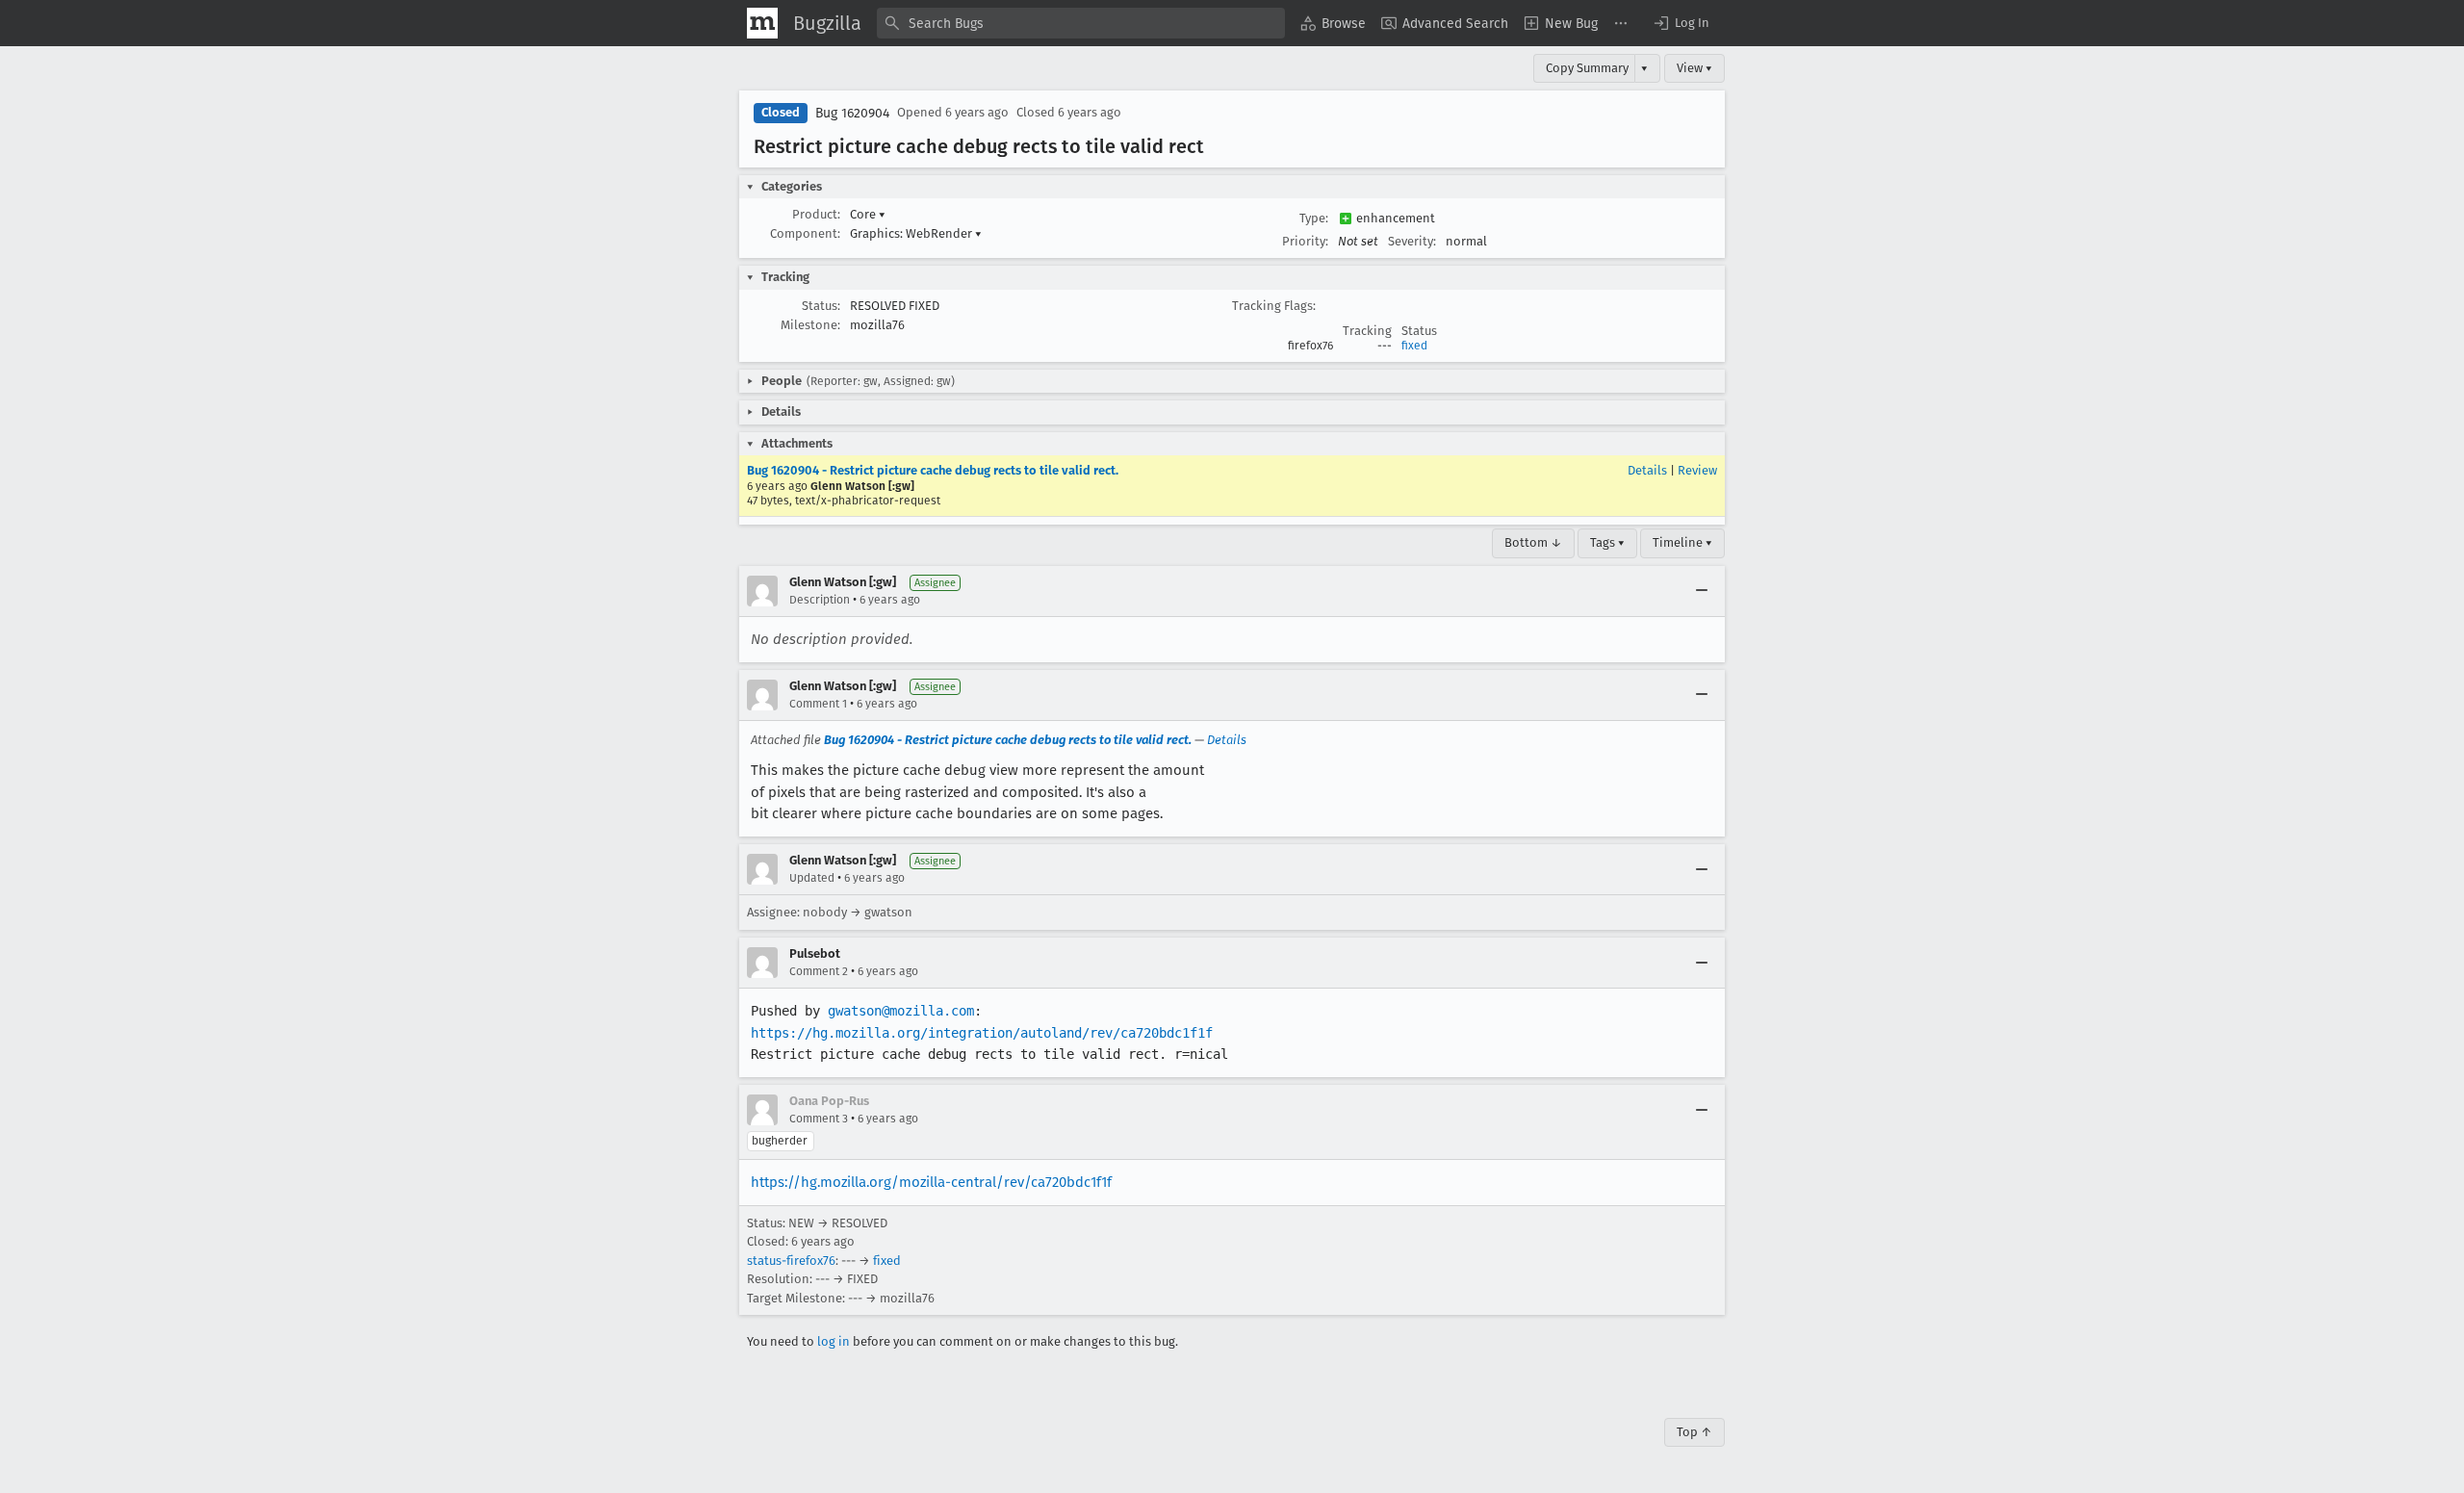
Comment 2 (819, 971)
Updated (812, 878)
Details (1647, 470)
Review (1697, 470)
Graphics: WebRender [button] (916, 233)
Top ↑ (1694, 1432)
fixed (1414, 346)
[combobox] (1081, 23)
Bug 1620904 (852, 113)
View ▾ (1694, 68)
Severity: (1412, 241)
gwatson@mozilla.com (901, 1011)
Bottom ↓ (1533, 542)
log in (834, 1341)
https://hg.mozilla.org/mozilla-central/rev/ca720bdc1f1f (931, 1182)
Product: (816, 214)
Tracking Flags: (1274, 306)
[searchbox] (1081, 23)
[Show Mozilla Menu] (762, 23)
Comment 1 (818, 704)
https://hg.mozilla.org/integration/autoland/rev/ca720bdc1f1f (982, 1033)
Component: (805, 233)
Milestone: (810, 325)
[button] (1681, 23)
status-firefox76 (791, 1261)
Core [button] (868, 214)
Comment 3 (819, 1119)
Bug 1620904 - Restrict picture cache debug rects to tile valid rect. (933, 470)
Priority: (1305, 241)
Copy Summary (1587, 68)
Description (820, 600)
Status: (821, 306)
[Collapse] (1702, 591)
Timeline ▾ (1682, 542)
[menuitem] (1333, 23)
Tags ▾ (1607, 542)
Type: (1314, 218)
